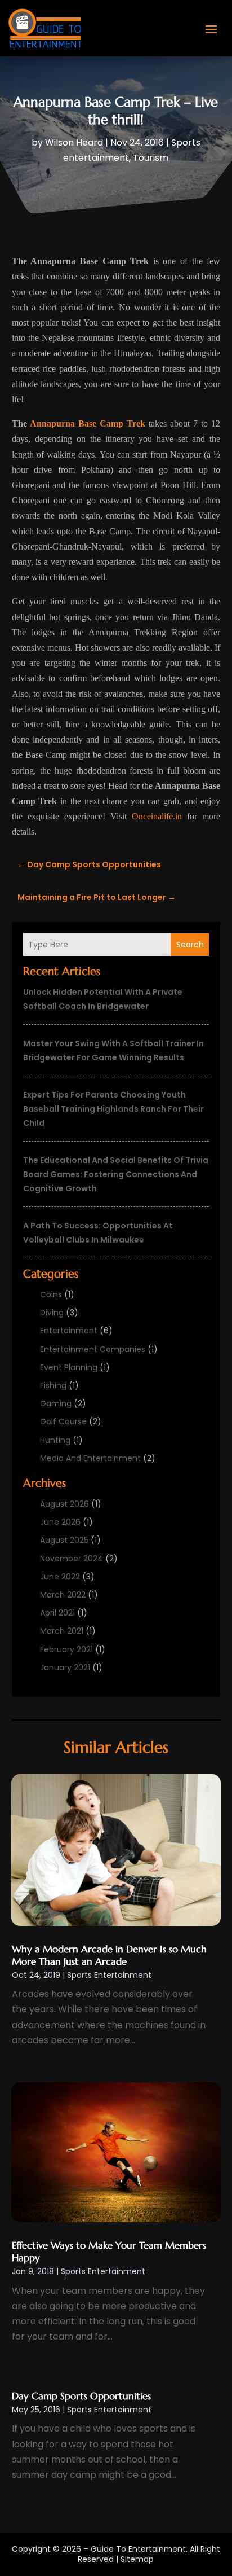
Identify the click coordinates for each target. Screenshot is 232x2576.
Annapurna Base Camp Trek (88, 424)
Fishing (53, 1385)
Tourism (151, 158)
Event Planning (69, 1367)
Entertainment (69, 1331)
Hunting (55, 1440)
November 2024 (72, 1559)
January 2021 (65, 1667)
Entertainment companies (93, 1349)
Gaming (56, 1403)
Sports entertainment (109, 1975)
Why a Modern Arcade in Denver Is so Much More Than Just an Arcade (109, 1955)
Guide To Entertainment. (139, 2549)
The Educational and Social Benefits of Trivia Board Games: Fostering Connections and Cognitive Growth (116, 1174)
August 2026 (64, 1504)
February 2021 (66, 1649)
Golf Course (63, 1421)
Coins (51, 1294)
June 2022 (60, 1577)
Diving (52, 1313)
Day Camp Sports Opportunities (81, 2396)
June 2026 (60, 1522)
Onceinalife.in (157, 816)
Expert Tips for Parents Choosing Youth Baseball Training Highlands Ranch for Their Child (113, 1109)
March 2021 (62, 1631)
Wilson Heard (74, 142)
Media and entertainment (90, 1458)
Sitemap (137, 2559)
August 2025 (64, 1540)
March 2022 (63, 1595)
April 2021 (57, 1613)
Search (190, 945)
